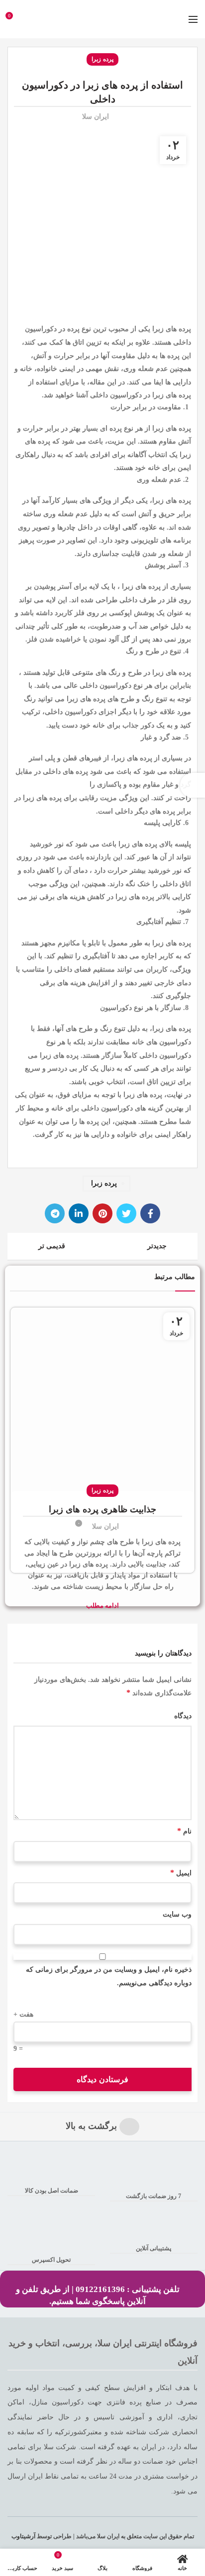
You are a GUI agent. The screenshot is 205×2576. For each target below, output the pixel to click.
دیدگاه (183, 1716)
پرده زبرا (102, 59)
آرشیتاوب (23, 2536)
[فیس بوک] (150, 1213)
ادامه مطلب (102, 1606)
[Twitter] (126, 1213)
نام (184, 1831)
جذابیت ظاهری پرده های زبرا (102, 1509)
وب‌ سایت (177, 1914)
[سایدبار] (193, 785)
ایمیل (181, 1873)
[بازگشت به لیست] (102, 1246)
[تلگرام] (55, 1213)
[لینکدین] (79, 1213)
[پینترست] (102, 1213)
